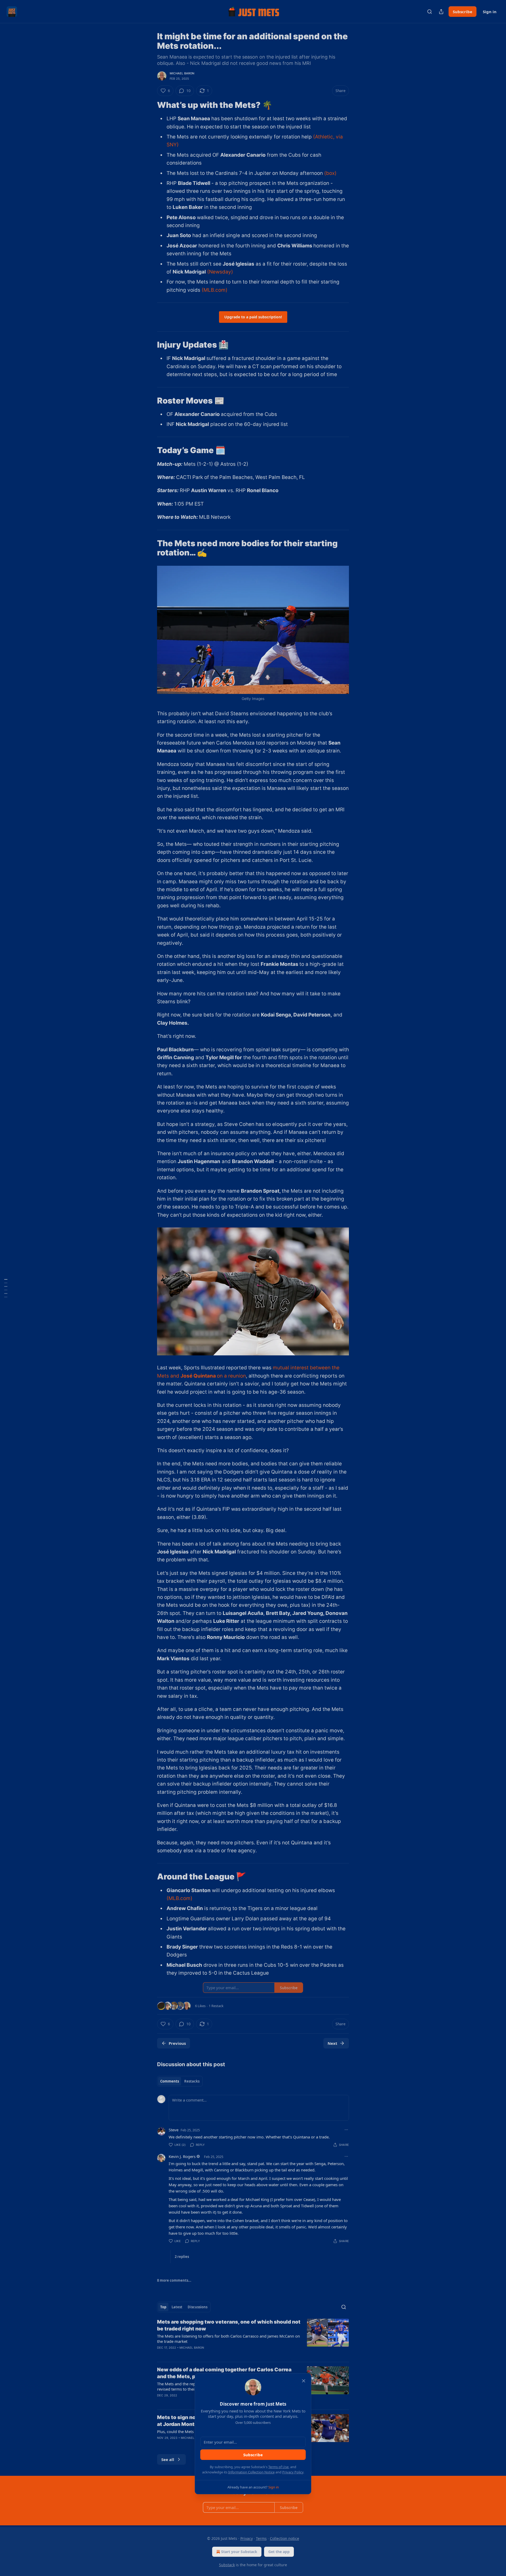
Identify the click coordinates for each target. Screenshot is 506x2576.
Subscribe (253, 2455)
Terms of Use (278, 2467)
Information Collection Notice (251, 2472)
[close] (304, 2381)
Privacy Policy (293, 2472)
